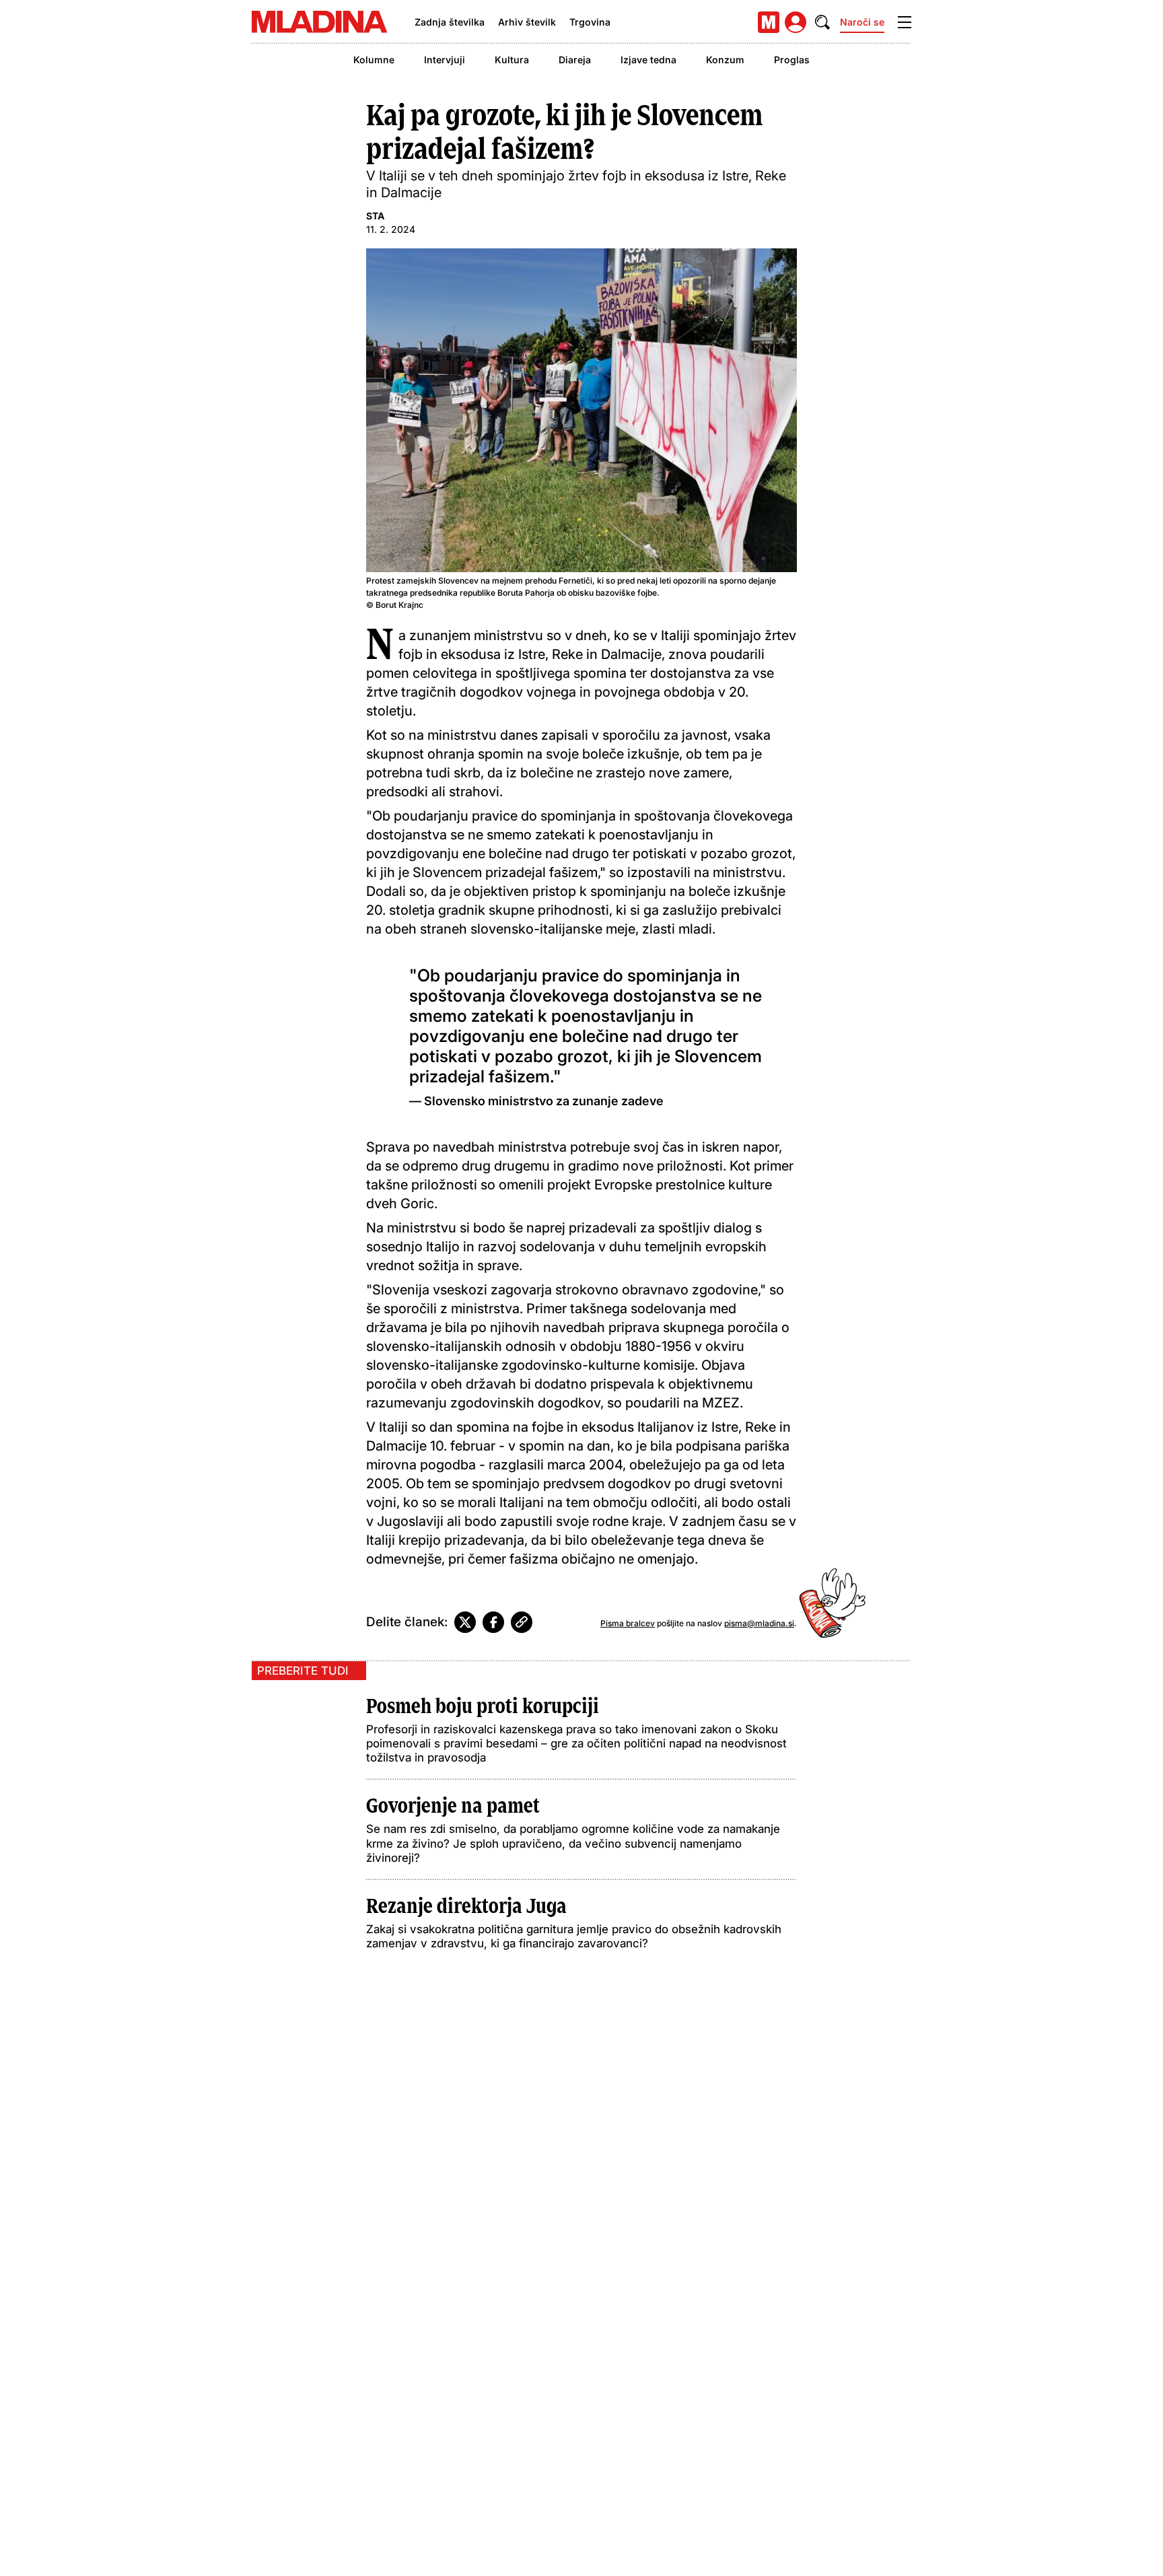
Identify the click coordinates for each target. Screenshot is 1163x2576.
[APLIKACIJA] (769, 22)
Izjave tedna (648, 60)
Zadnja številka (450, 22)
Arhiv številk (527, 22)
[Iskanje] (822, 22)
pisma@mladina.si (759, 1623)
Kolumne (374, 60)
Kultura (512, 60)
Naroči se (862, 22)
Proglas (792, 60)
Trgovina (590, 22)
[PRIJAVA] (796, 22)
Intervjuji (445, 60)
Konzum (725, 60)
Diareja (575, 60)
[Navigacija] (905, 22)
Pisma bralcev (628, 1623)
